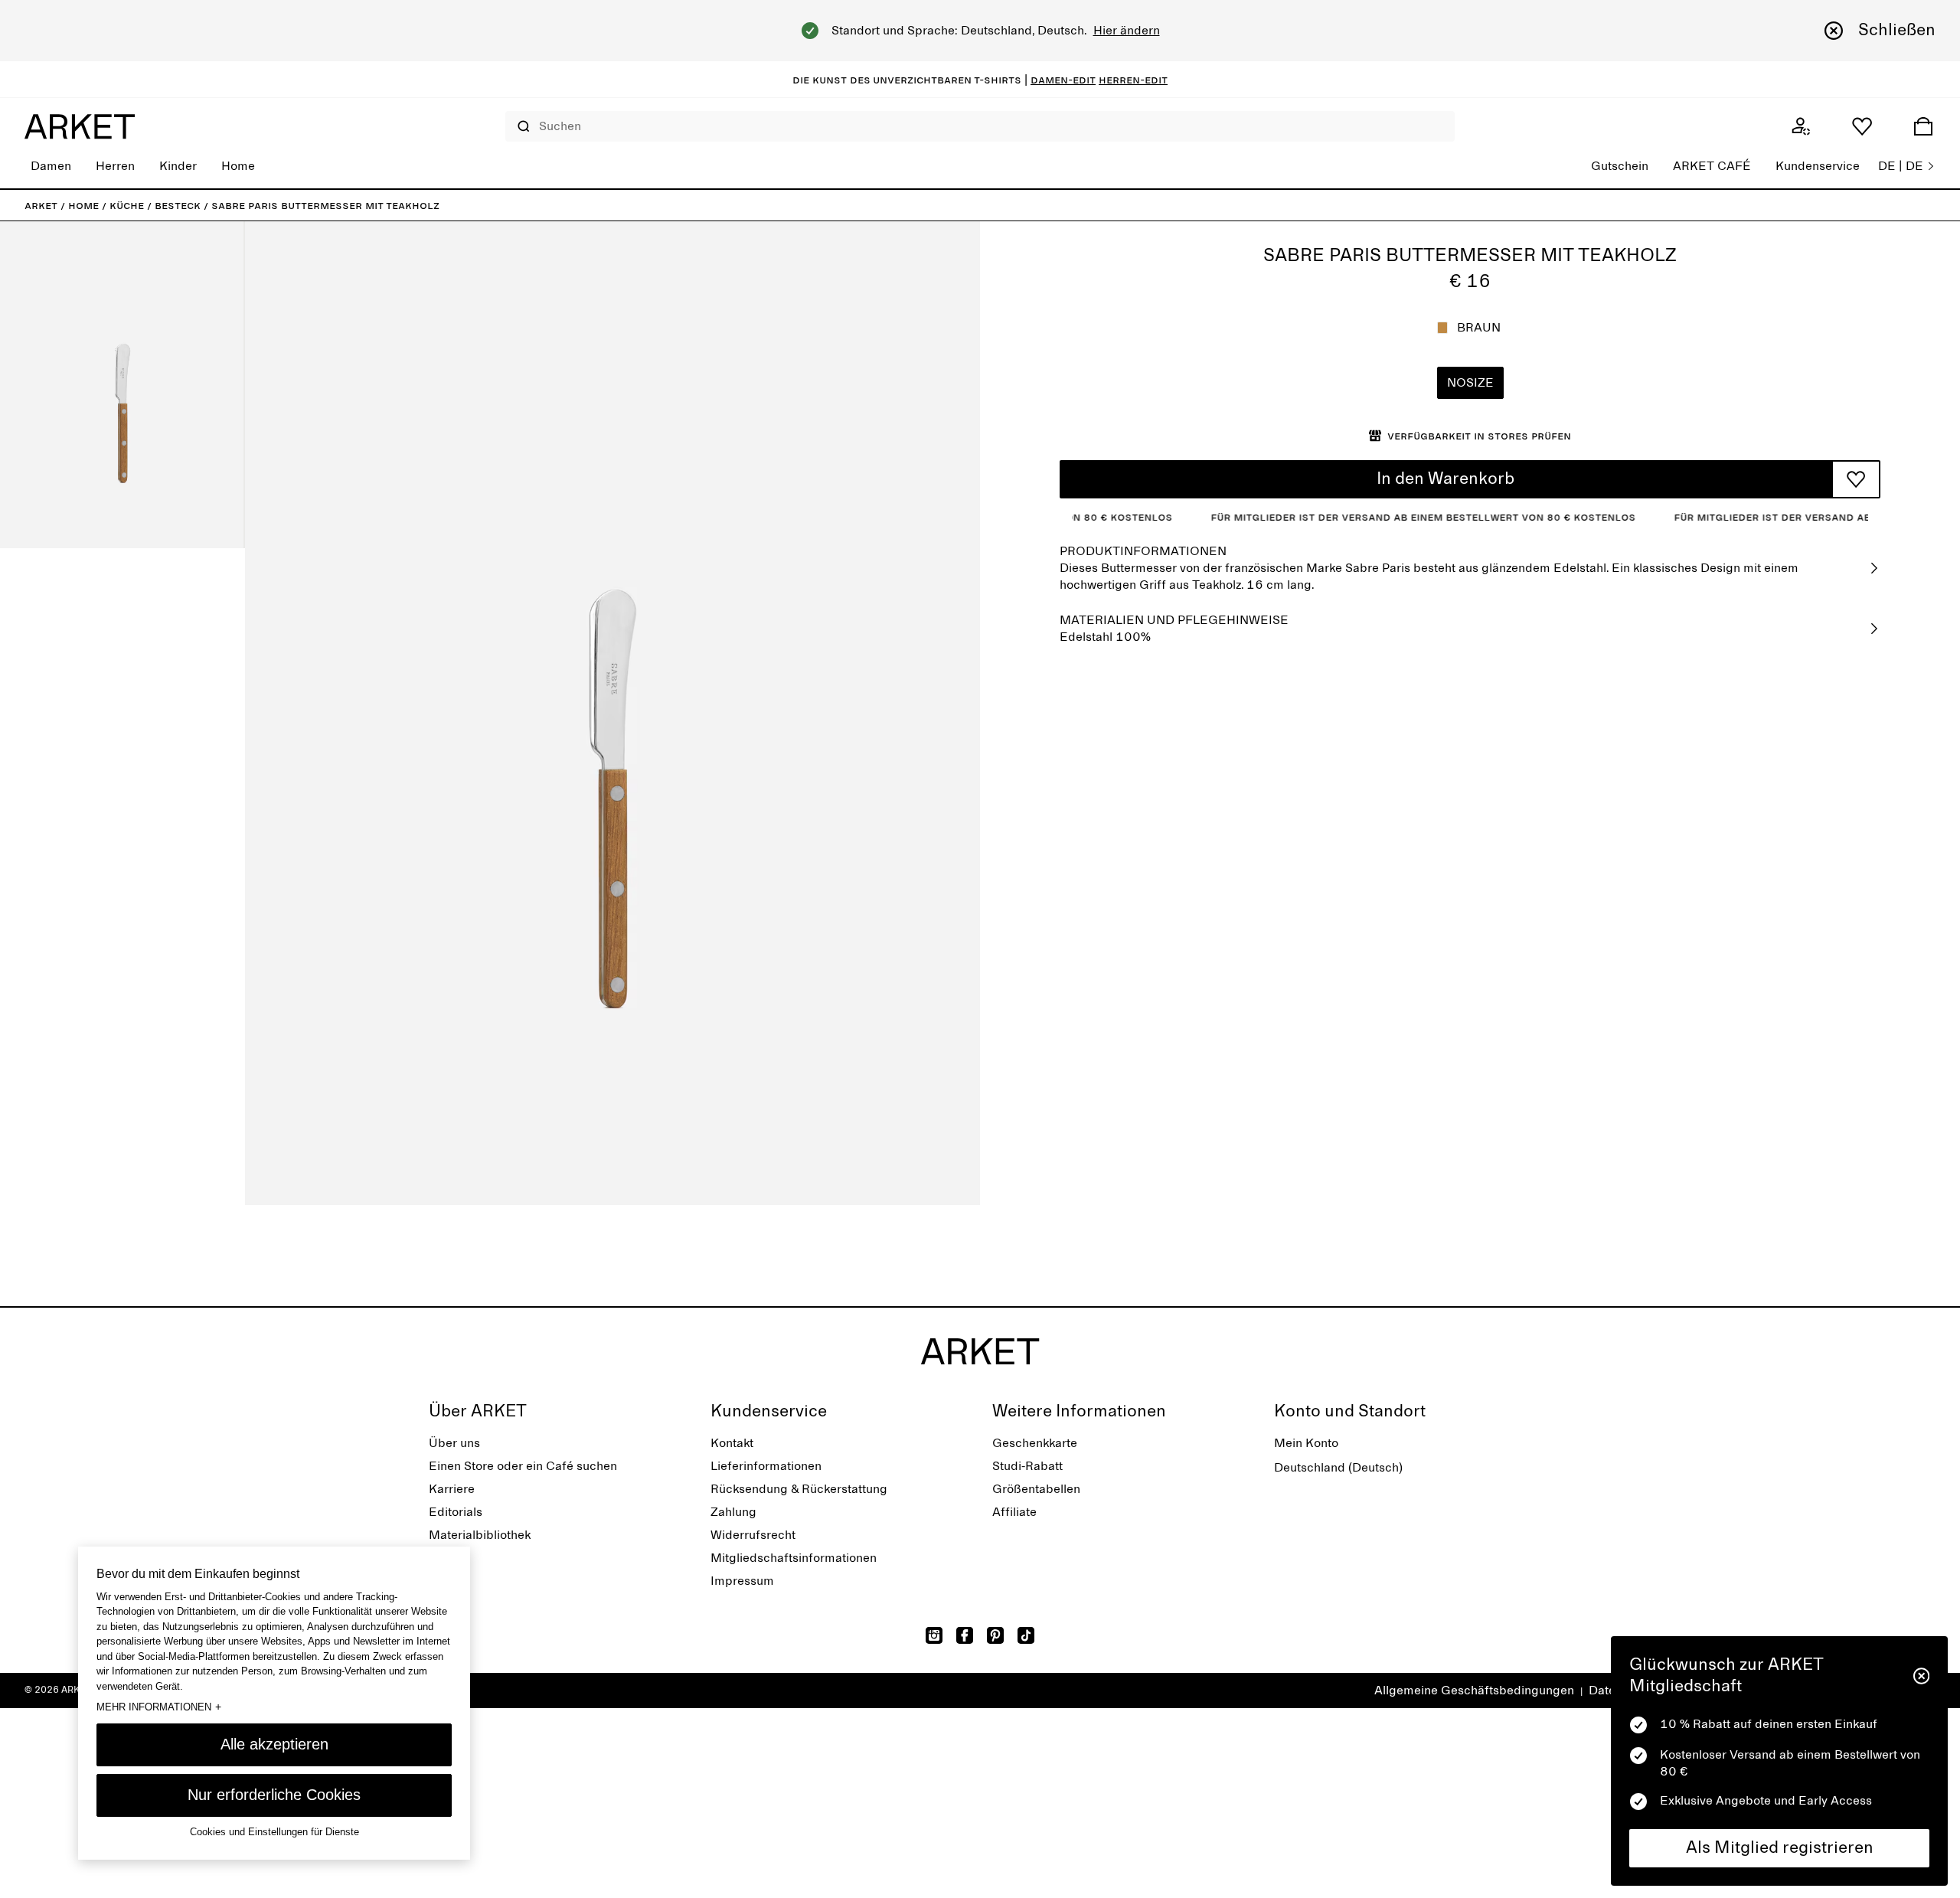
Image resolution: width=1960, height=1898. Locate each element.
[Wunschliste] (1862, 126)
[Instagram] (934, 1635)
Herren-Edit (1133, 80)
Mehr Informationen (159, 1707)
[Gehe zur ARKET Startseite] (80, 126)
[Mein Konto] (1801, 126)
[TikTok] (1026, 1635)
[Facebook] (965, 1635)
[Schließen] (1921, 1676)
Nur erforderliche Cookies (274, 1795)
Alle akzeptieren (274, 1744)
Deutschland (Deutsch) (1338, 1468)
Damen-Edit (1063, 80)
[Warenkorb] (1923, 126)
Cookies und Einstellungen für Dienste (274, 1833)
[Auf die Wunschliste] (1856, 479)
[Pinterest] (995, 1635)
